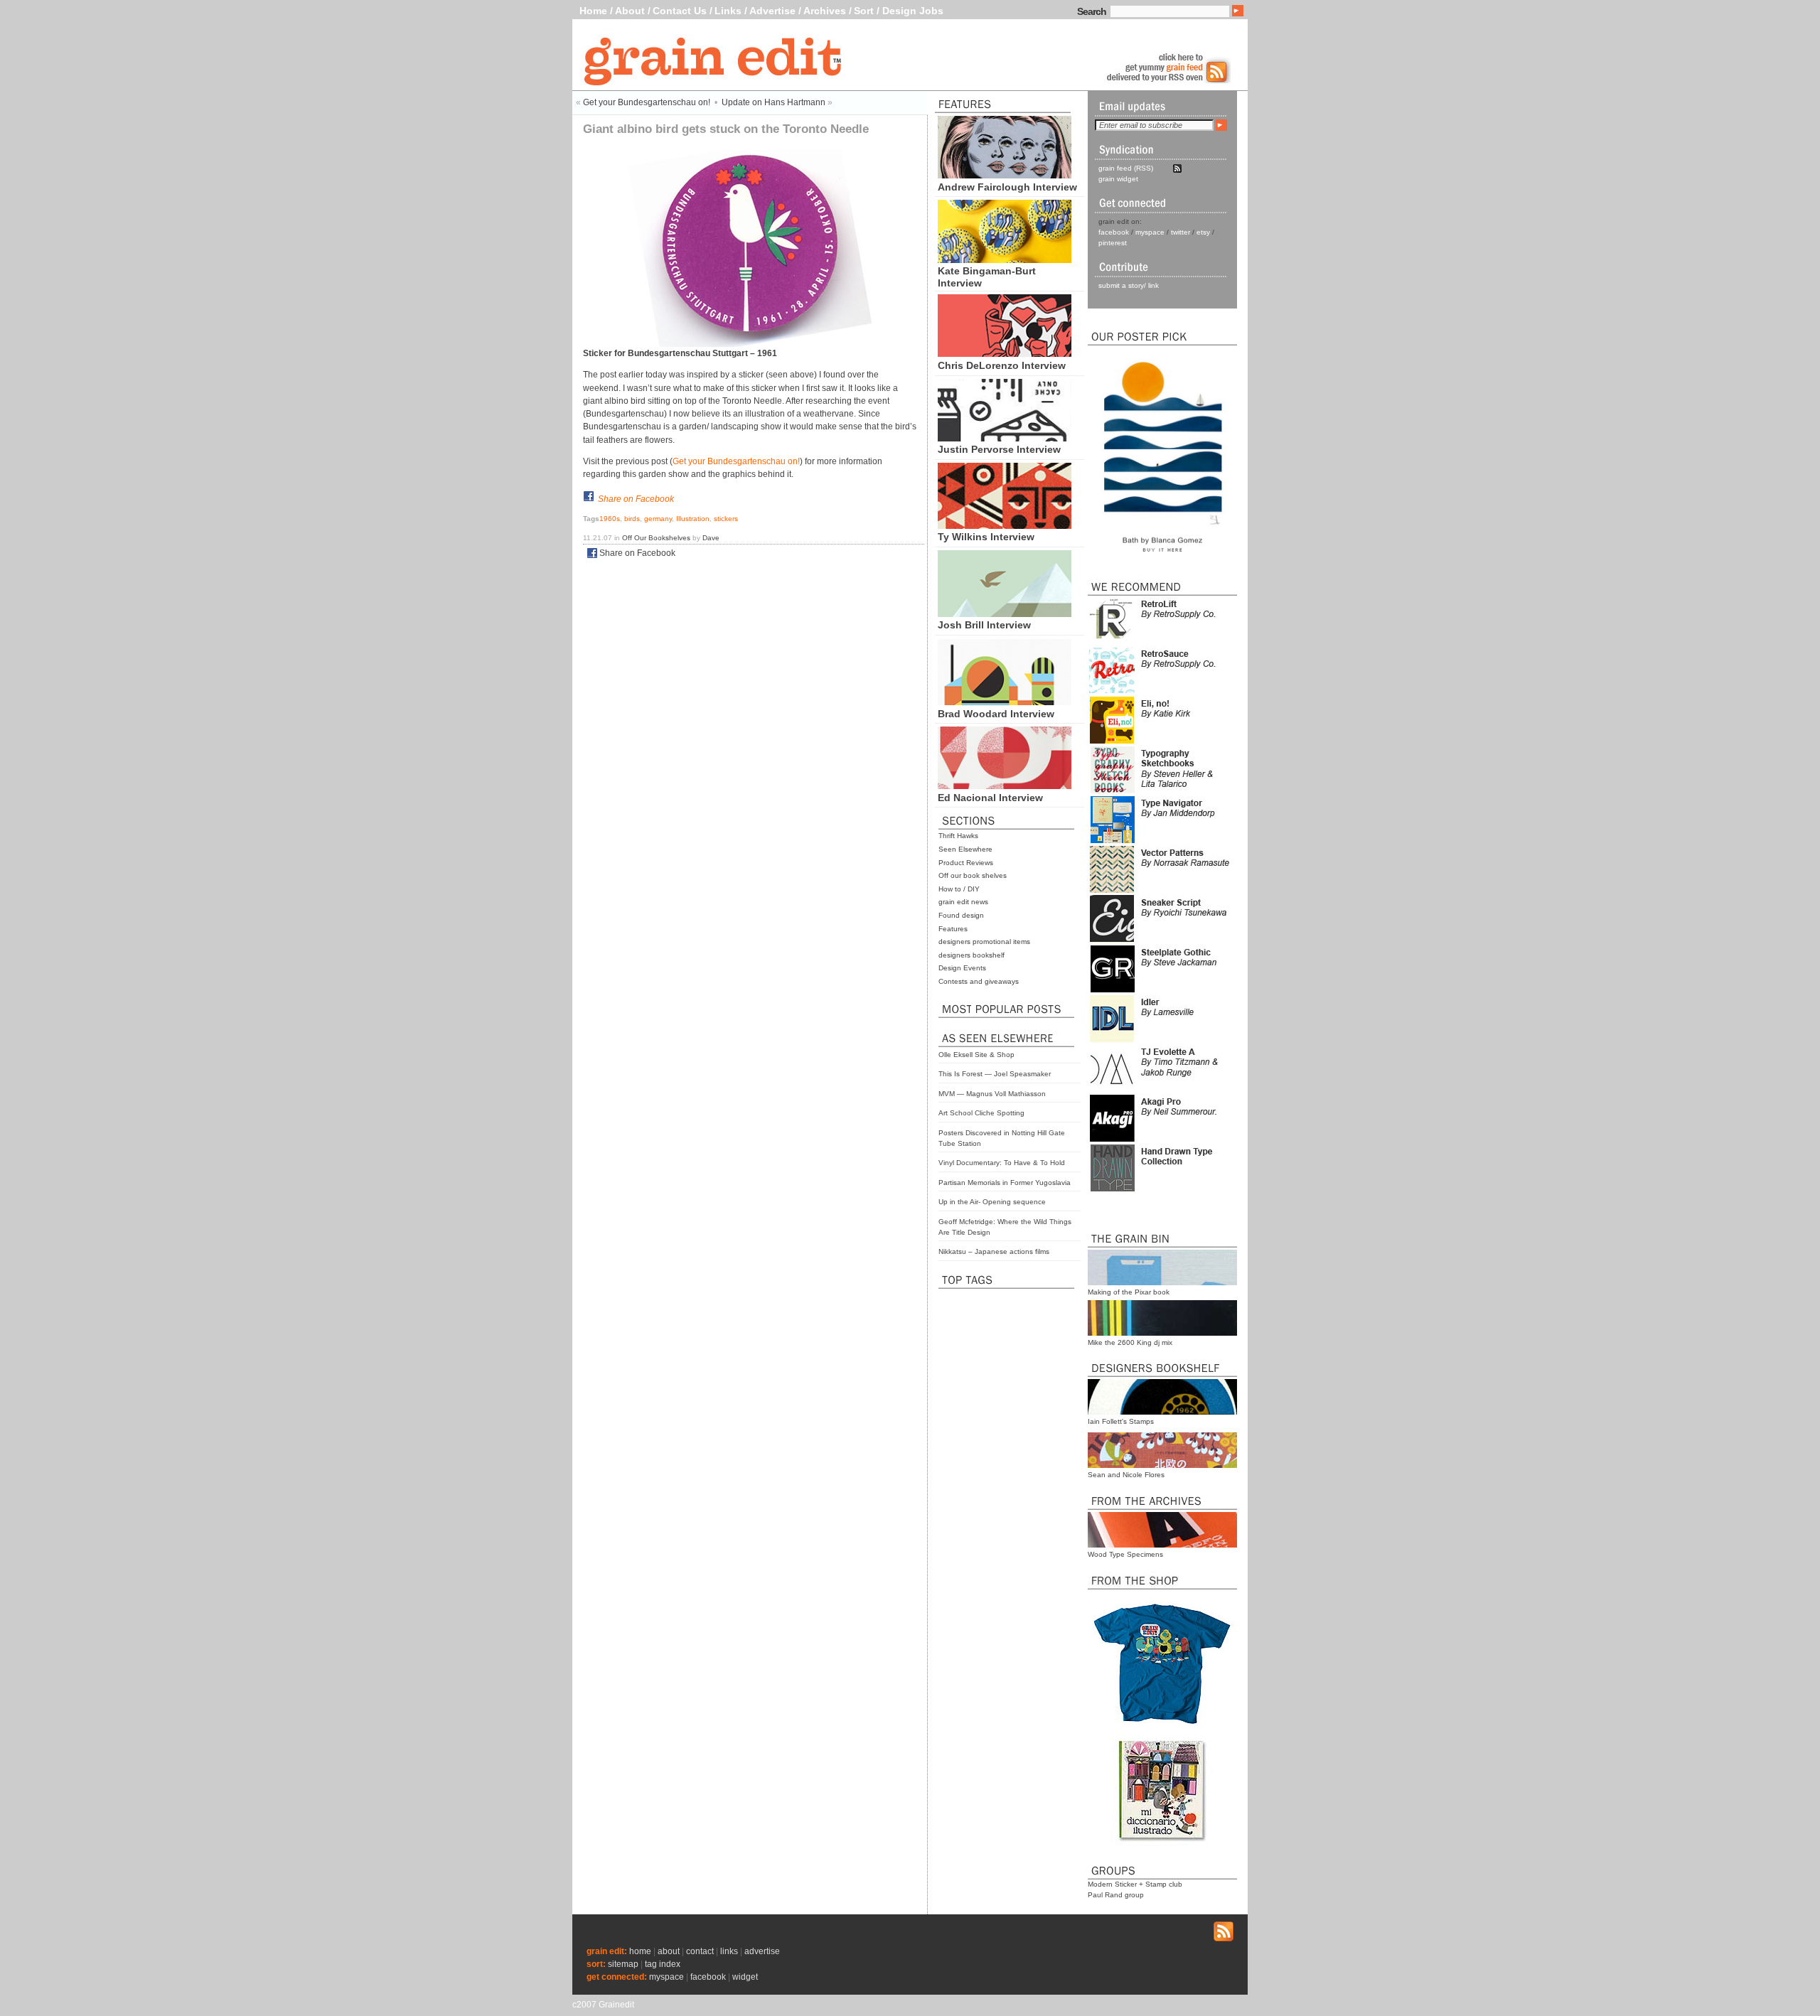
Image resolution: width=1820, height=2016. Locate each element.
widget (745, 1977)
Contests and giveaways (979, 981)
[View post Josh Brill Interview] (1005, 613)
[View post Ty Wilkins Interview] (1005, 525)
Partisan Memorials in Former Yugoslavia (1005, 1183)
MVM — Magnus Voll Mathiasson (992, 1094)
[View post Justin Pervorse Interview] (1005, 438)
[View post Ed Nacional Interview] (1005, 786)
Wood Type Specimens (1125, 1554)
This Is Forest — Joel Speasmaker (995, 1074)
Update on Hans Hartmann (773, 102)
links (729, 1951)
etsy (1203, 232)
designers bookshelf (971, 955)
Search (1092, 11)
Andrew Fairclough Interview (1007, 187)
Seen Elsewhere (965, 849)
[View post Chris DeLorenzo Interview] (1005, 353)
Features (953, 929)
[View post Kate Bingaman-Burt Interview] (1005, 259)
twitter (1181, 232)
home (640, 1951)
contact (700, 1951)
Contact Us (680, 11)
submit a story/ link (1129, 285)
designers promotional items (984, 942)
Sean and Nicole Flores (1126, 1475)
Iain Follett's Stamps (1121, 1421)
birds (632, 519)
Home (593, 11)
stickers (726, 519)
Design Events (962, 968)
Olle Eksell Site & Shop (976, 1055)
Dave (711, 538)
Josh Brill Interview (984, 625)
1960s (610, 519)
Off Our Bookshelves (656, 538)
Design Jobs (913, 11)
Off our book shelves (973, 875)
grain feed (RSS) (1126, 168)
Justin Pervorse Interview (999, 449)
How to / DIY (959, 889)
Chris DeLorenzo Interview (1002, 365)
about (669, 1951)
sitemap (623, 1964)
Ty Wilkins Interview (986, 537)
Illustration (693, 519)
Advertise (772, 11)
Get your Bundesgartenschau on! (647, 102)
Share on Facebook (636, 499)
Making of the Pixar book (1129, 1292)
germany (658, 519)
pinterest (1113, 243)
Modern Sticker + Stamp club (1135, 1884)
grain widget (1118, 179)
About (630, 11)
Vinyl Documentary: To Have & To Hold (1002, 1163)
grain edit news (963, 902)
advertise (762, 1951)
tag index (663, 1964)
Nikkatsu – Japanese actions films (994, 1251)
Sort (864, 11)
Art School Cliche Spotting (981, 1113)
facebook (1114, 232)
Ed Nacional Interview (990, 798)
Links (728, 11)
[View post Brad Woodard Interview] (1005, 702)
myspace (1150, 232)
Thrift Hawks (958, 836)
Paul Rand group (1116, 1895)
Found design (961, 915)
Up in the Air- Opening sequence (992, 1202)
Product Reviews (966, 863)
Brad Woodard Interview (996, 714)
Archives (825, 11)
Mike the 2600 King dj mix (1130, 1342)
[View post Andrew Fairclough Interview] (1005, 175)
